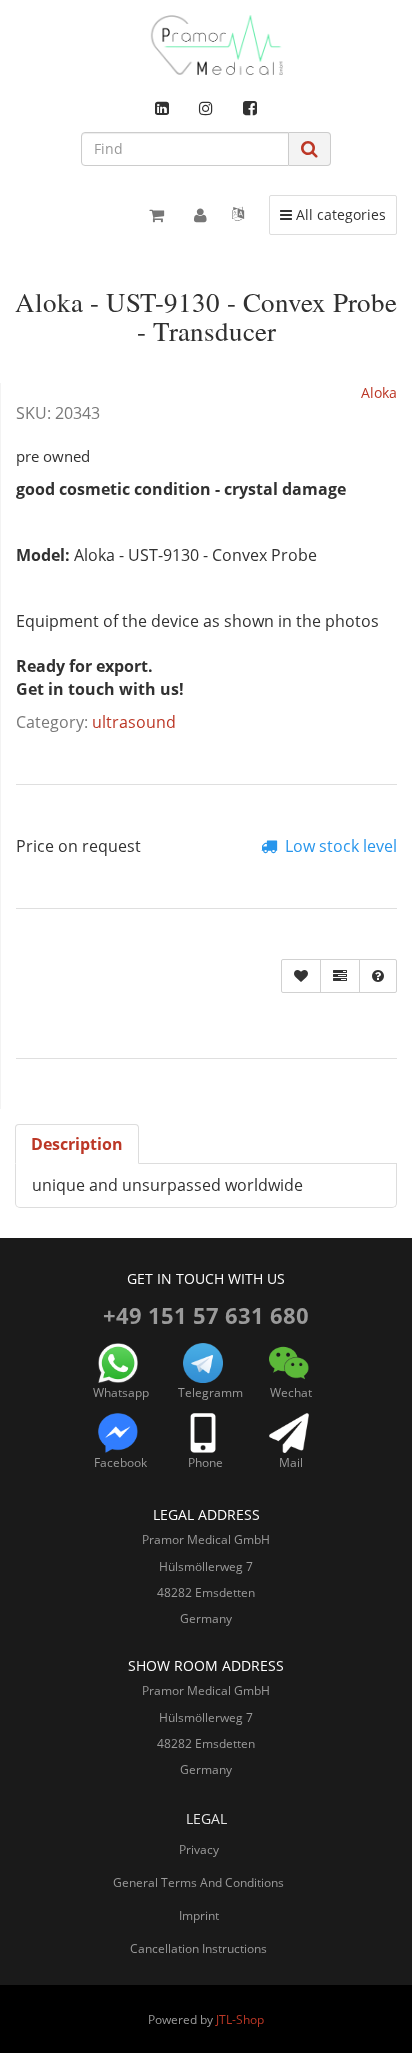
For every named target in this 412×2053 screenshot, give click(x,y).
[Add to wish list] (301, 976)
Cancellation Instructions (198, 1948)
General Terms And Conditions (198, 1882)
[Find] (309, 148)
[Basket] (156, 215)
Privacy (199, 1849)
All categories (338, 214)
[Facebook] (250, 108)
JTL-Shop (240, 2019)
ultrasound (134, 722)
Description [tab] (77, 1144)
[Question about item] (378, 976)
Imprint (199, 1915)
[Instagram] (206, 108)
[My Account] (200, 215)
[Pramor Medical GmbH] (206, 45)
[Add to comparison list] (340, 976)
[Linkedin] (162, 108)
